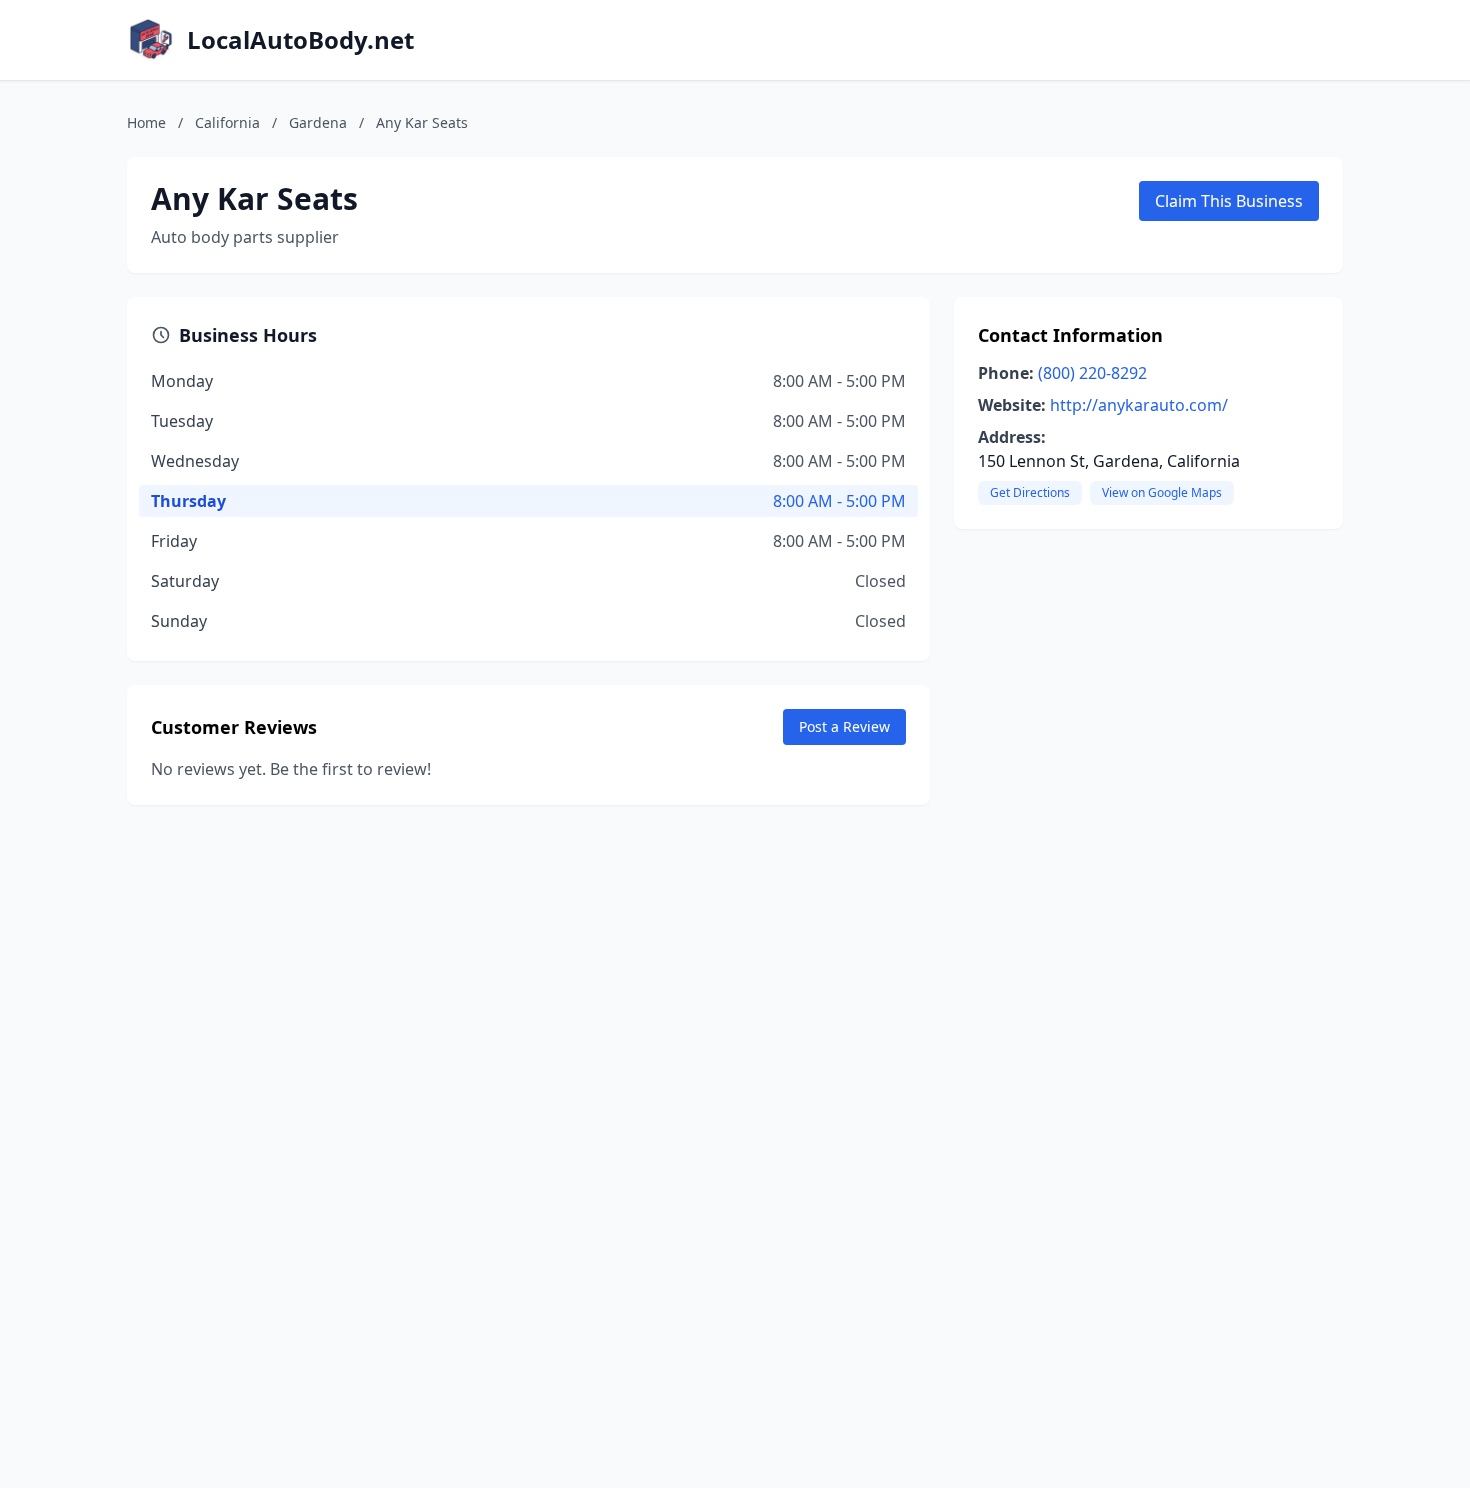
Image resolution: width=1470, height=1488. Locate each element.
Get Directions (1030, 492)
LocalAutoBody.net (300, 40)
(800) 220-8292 (1092, 373)
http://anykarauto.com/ (1139, 405)
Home (146, 122)
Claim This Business (1229, 201)
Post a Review (844, 726)
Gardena (318, 122)
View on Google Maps (1162, 492)
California (227, 122)
